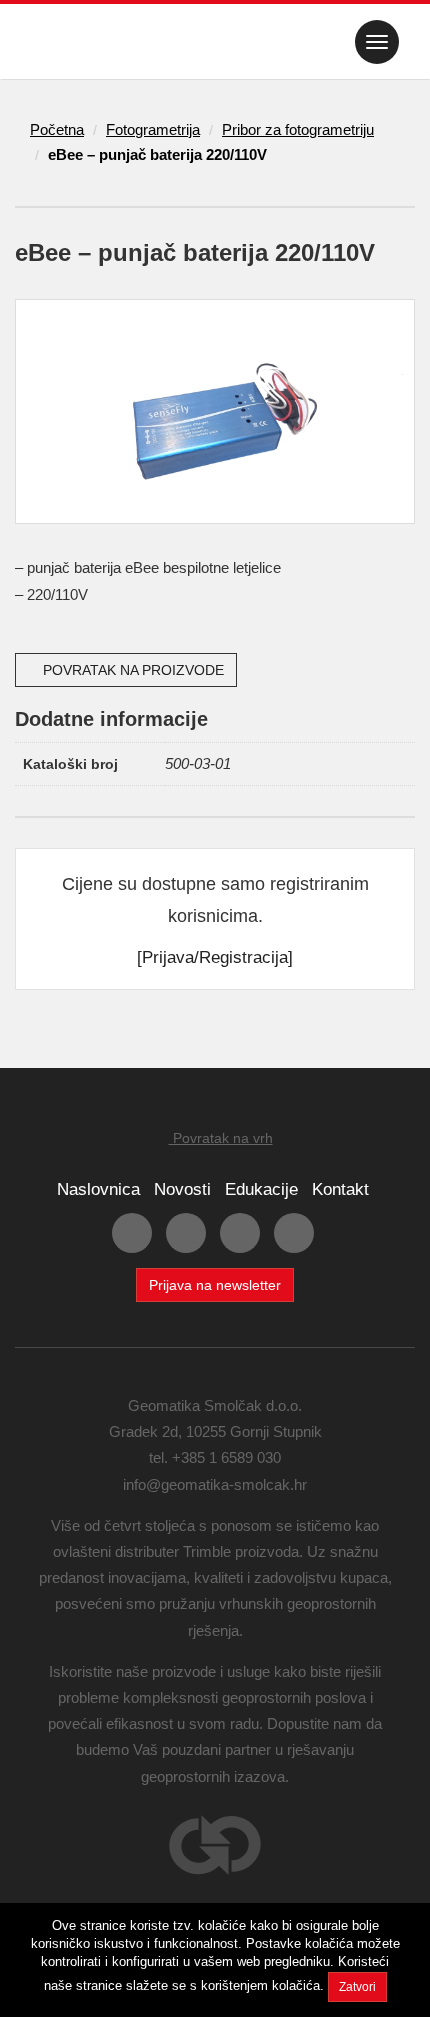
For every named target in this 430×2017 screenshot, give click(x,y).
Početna (57, 129)
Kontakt (340, 1189)
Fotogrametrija (153, 129)
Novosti (182, 1189)
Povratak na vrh (221, 1138)
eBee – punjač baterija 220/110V (157, 154)
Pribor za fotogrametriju (298, 129)
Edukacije (261, 1189)
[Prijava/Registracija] (215, 957)
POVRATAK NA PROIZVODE (131, 670)
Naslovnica (98, 1189)
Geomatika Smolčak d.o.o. (91, 42)
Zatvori (357, 1987)
